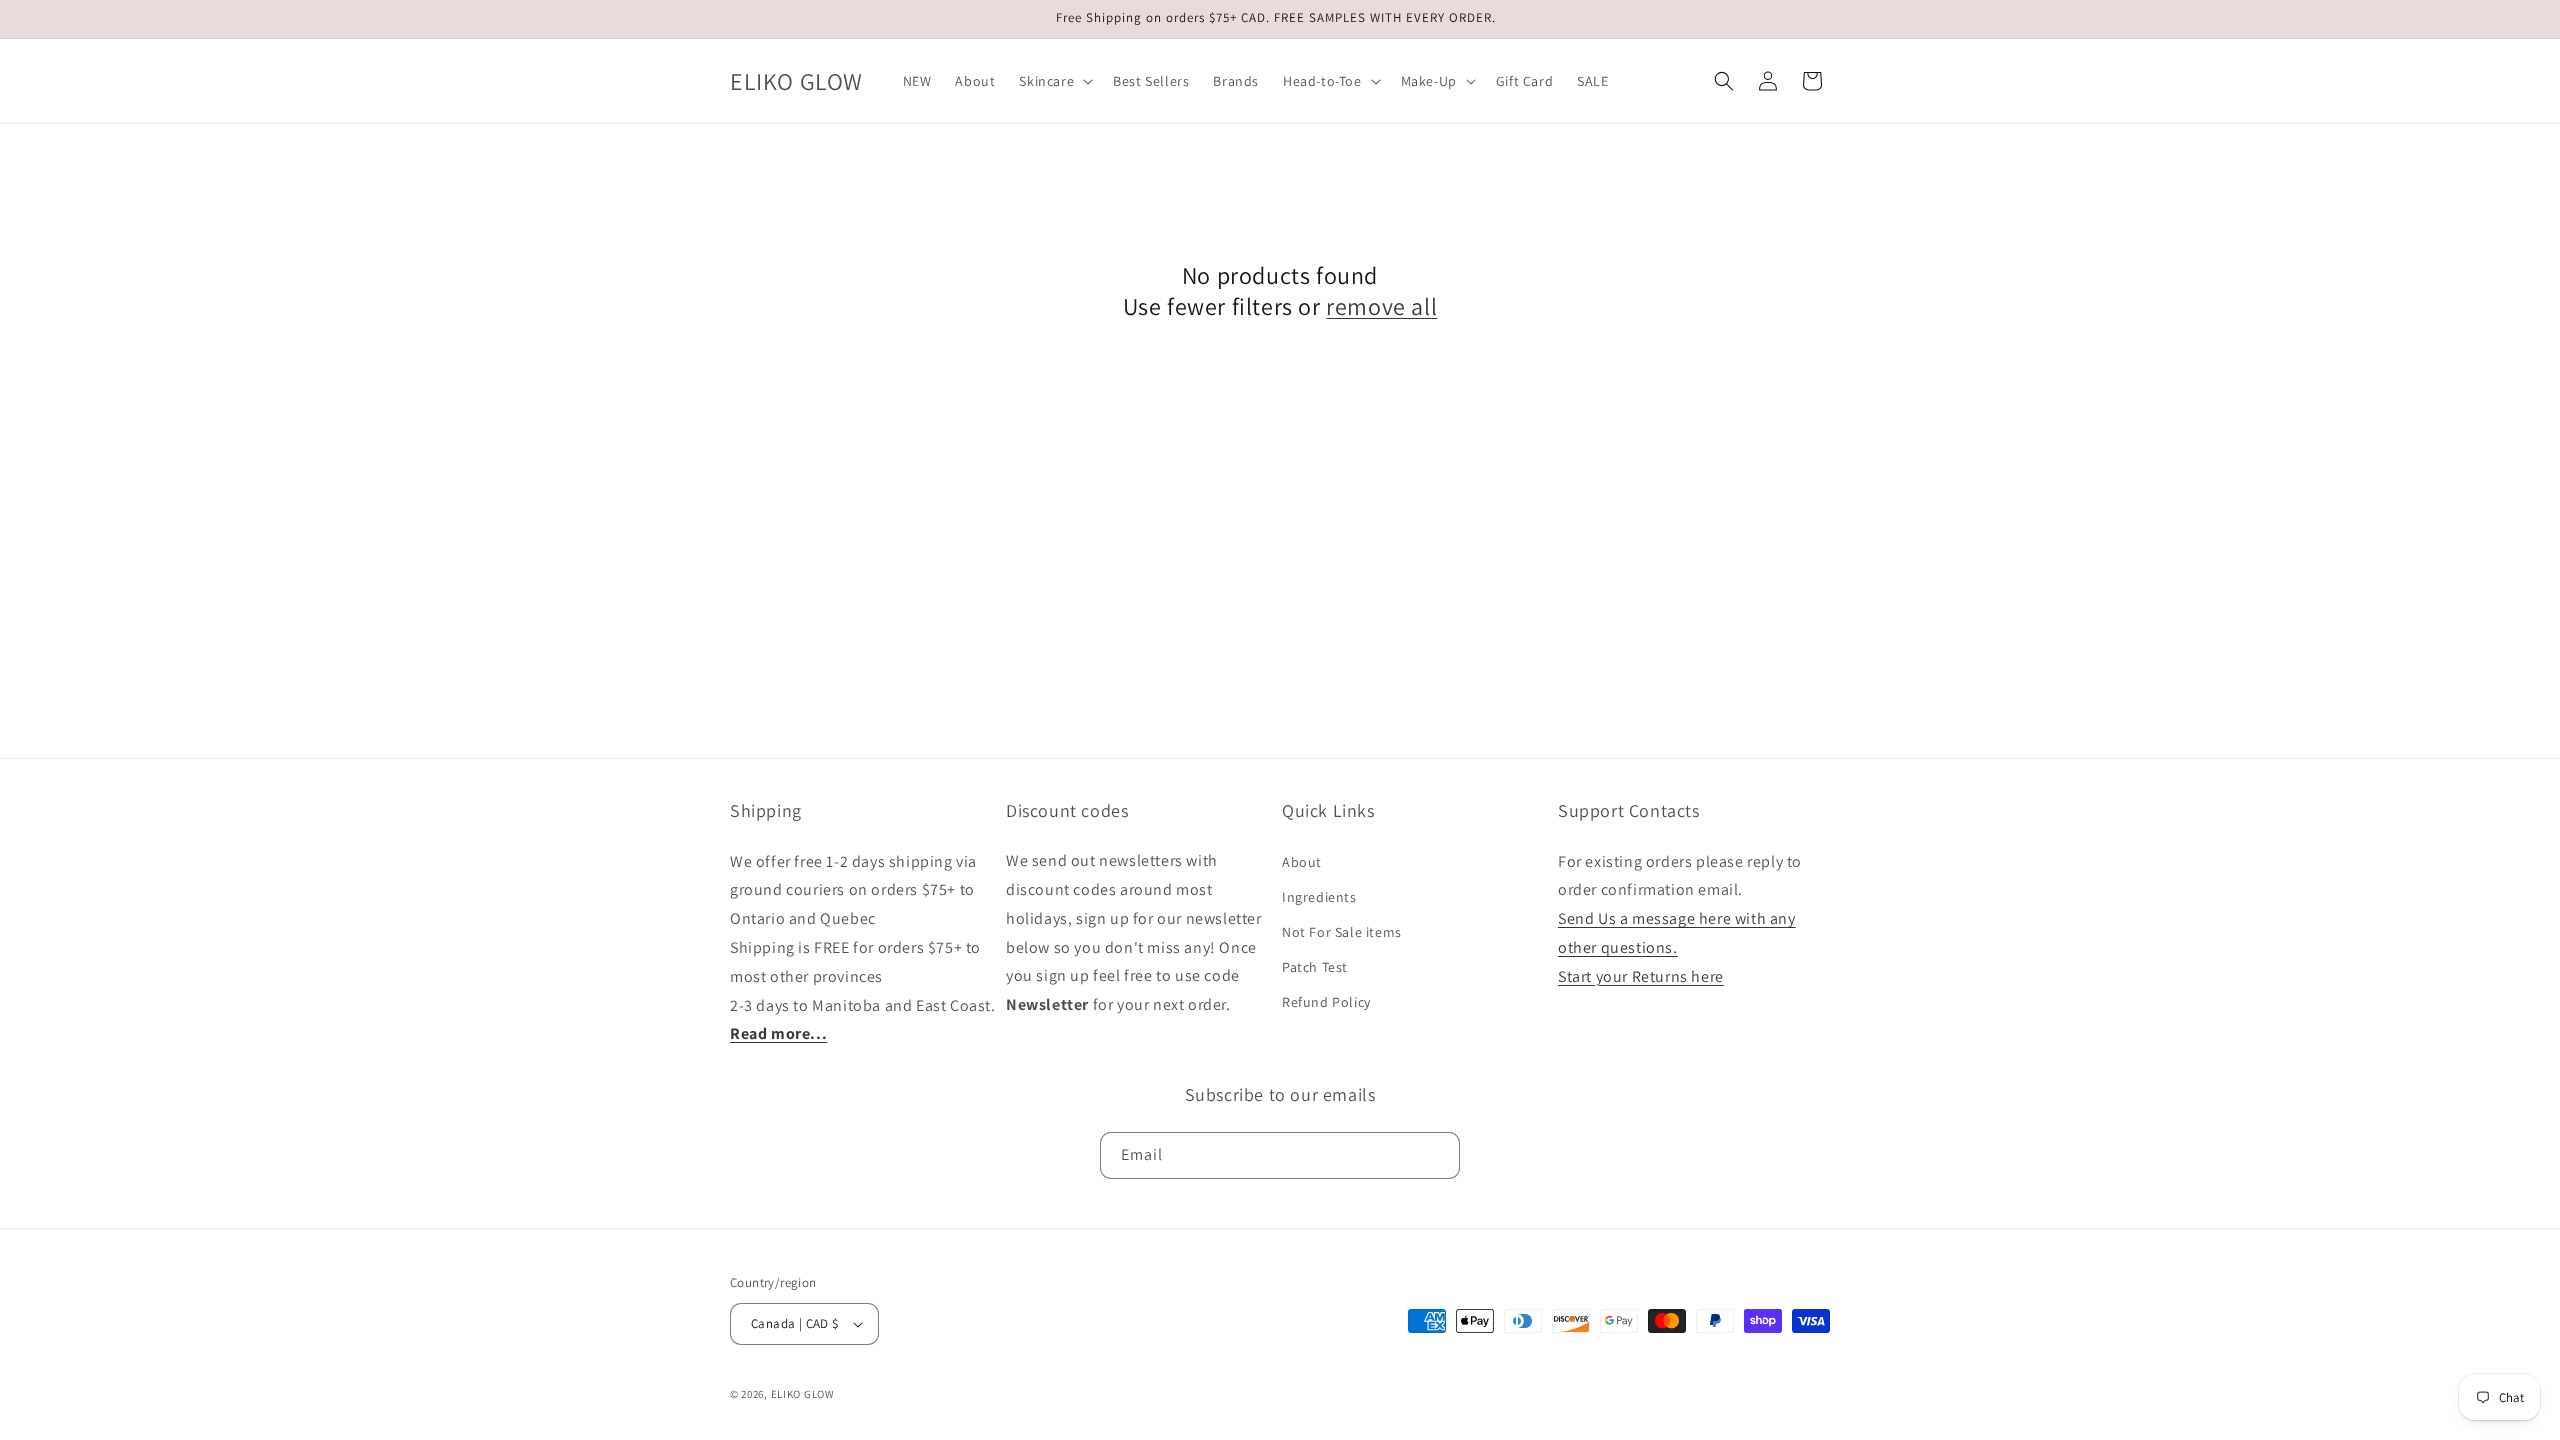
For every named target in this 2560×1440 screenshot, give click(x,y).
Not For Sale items (1342, 932)
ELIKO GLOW (803, 1394)
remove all (1381, 306)
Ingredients (1319, 896)
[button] (1054, 81)
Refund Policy (1326, 1002)
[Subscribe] (1437, 1154)
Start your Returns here (1641, 975)
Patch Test (1315, 967)
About (1302, 861)
